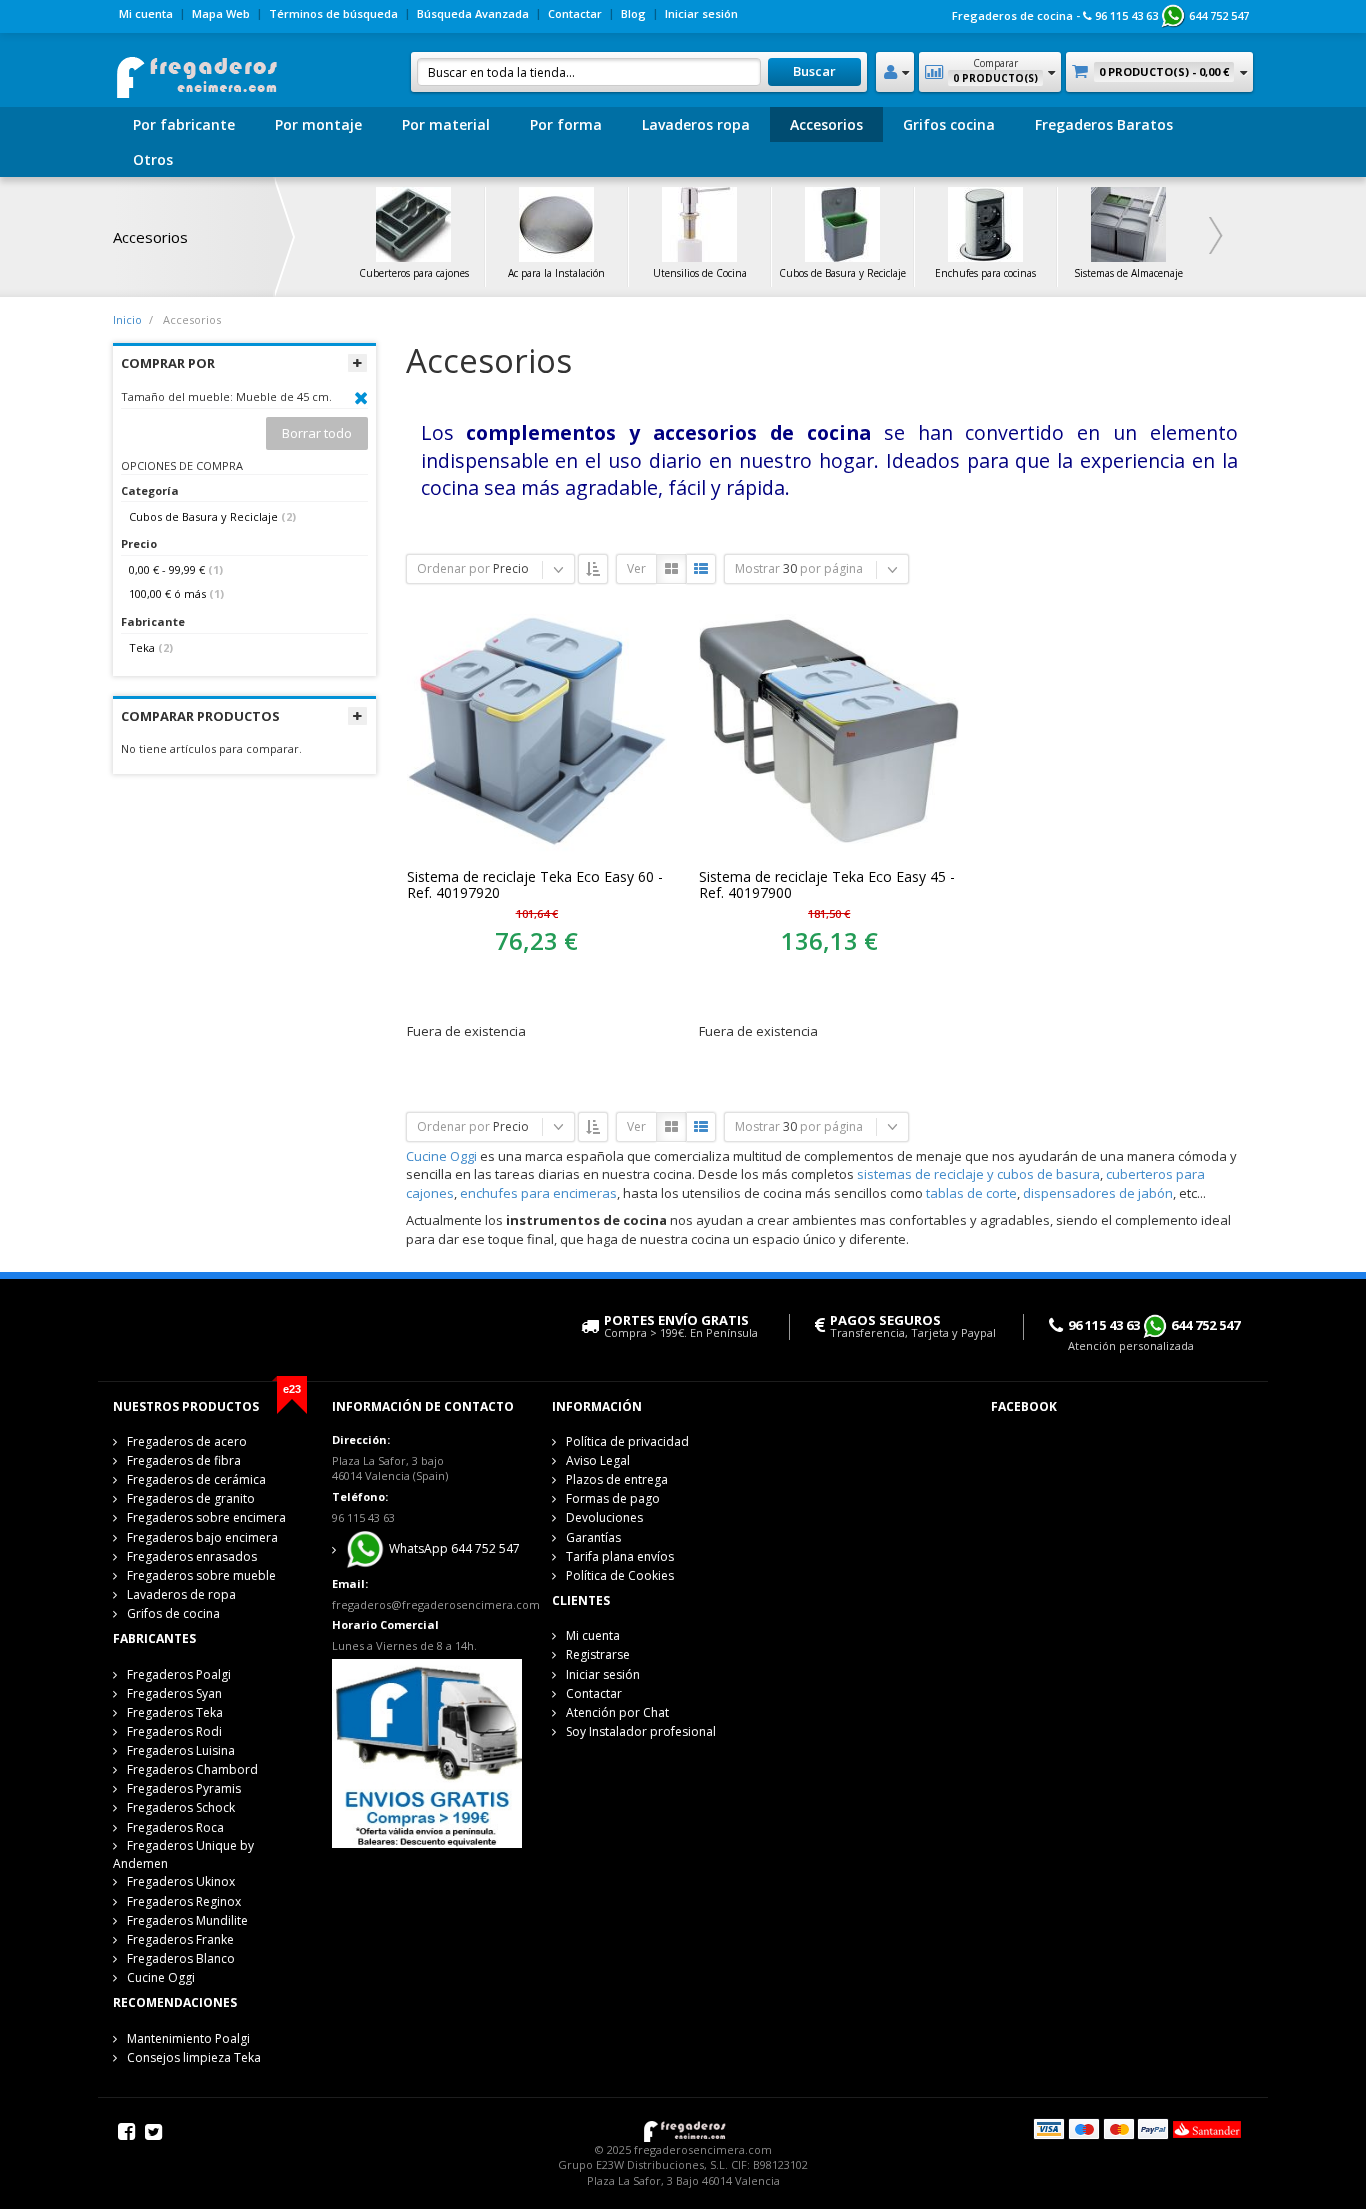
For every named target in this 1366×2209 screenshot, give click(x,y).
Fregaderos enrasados (192, 1556)
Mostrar (757, 568)
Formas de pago (613, 1498)
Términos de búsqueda (333, 13)
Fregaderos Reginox (184, 1901)
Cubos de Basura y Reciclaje (203, 516)
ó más (167, 593)
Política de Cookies (620, 1575)
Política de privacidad (627, 1441)
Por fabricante (184, 124)
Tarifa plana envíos (620, 1556)
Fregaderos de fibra (184, 1460)
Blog (633, 13)
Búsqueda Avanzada (473, 13)
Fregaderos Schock (181, 1807)
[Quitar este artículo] (361, 398)
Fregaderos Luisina (181, 1750)
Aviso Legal (598, 1460)
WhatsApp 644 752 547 (453, 1549)
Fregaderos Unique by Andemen (183, 1854)
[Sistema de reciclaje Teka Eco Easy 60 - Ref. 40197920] (537, 730)
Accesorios (826, 124)
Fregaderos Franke (180, 1939)
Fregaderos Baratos (1104, 124)
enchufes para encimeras (538, 1193)
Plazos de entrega (617, 1479)
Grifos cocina (949, 124)
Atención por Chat (617, 1712)
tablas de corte (971, 1193)
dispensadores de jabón (1098, 1193)
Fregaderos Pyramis (184, 1788)
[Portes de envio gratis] (426, 1752)
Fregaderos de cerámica (196, 1479)
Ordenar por (453, 568)
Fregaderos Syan (174, 1693)
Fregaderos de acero (187, 1441)
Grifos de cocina (173, 1613)
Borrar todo (317, 433)
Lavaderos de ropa (181, 1594)
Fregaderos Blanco (181, 1958)
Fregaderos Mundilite (187, 1920)
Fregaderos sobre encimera (206, 1517)
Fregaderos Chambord (192, 1769)
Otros (153, 159)
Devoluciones (604, 1517)
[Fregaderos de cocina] (195, 71)
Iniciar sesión (701, 13)
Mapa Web (221, 13)
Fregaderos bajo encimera (202, 1537)
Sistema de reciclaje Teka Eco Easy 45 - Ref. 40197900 (827, 885)
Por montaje (318, 124)
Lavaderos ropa (696, 124)
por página (831, 568)
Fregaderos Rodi (174, 1731)
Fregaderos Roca (175, 1827)
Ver (636, 568)
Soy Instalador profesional (641, 1731)
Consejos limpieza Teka (194, 2057)
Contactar (575, 13)
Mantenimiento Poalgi (188, 2038)
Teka (142, 647)
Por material (446, 124)
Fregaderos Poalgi (179, 1674)
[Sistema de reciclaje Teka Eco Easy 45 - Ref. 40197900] (829, 730)
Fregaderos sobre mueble (201, 1575)
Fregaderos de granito (191, 1498)
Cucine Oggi (441, 1156)
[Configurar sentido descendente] (593, 569)
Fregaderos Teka (175, 1712)
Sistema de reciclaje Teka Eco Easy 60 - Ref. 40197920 (535, 885)
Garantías (593, 1537)
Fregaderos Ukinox (181, 1881)
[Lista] (701, 569)
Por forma (566, 124)
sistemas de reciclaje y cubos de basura (978, 1174)
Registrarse (598, 1654)
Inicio (127, 319)
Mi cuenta (146, 13)
